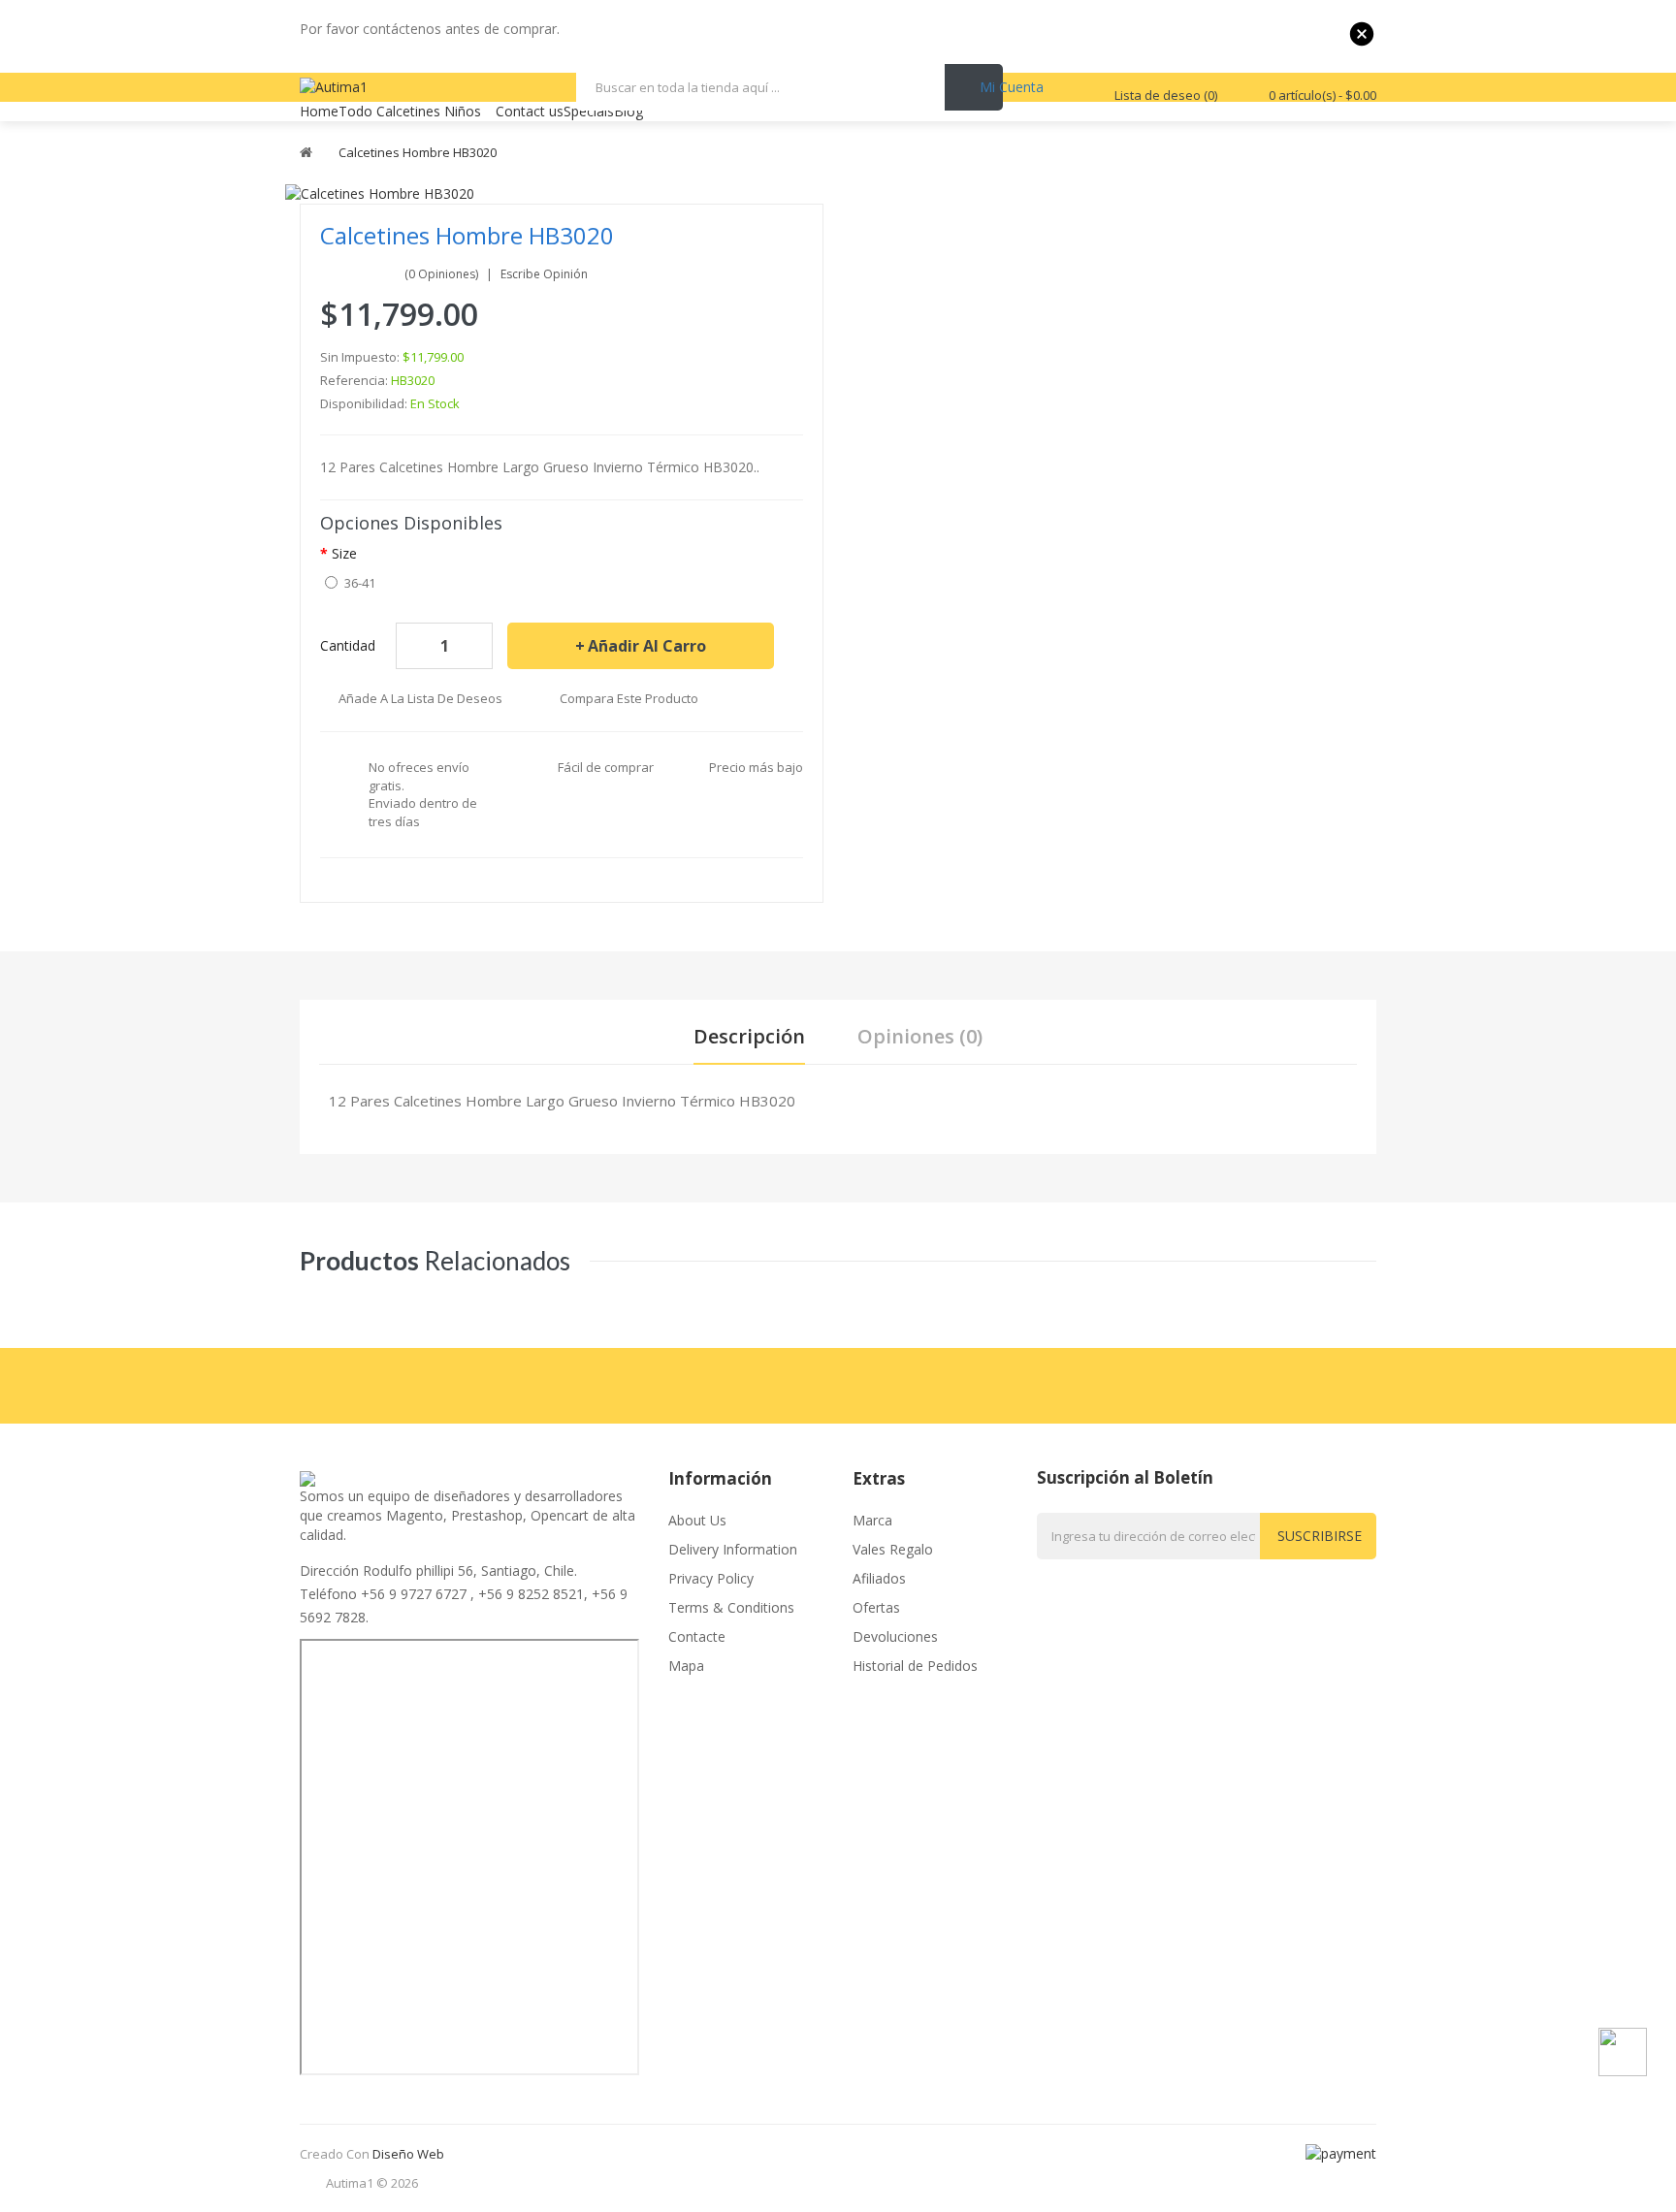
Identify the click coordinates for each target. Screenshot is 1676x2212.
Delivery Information (733, 1549)
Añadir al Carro (647, 646)
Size (344, 553)
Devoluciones (895, 1636)
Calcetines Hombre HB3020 (418, 152)
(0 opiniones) (441, 274)
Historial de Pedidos (915, 1666)
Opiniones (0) (920, 1036)
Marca (872, 1520)
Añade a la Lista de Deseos (420, 698)
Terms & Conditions (731, 1607)
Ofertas (876, 1607)
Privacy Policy (711, 1578)
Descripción (749, 1036)
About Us (697, 1520)
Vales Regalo (893, 1549)
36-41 (360, 583)
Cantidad (348, 645)
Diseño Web (408, 2154)
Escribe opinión (544, 274)
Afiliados (879, 1578)
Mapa (686, 1666)
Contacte (697, 1636)
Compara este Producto (629, 698)
